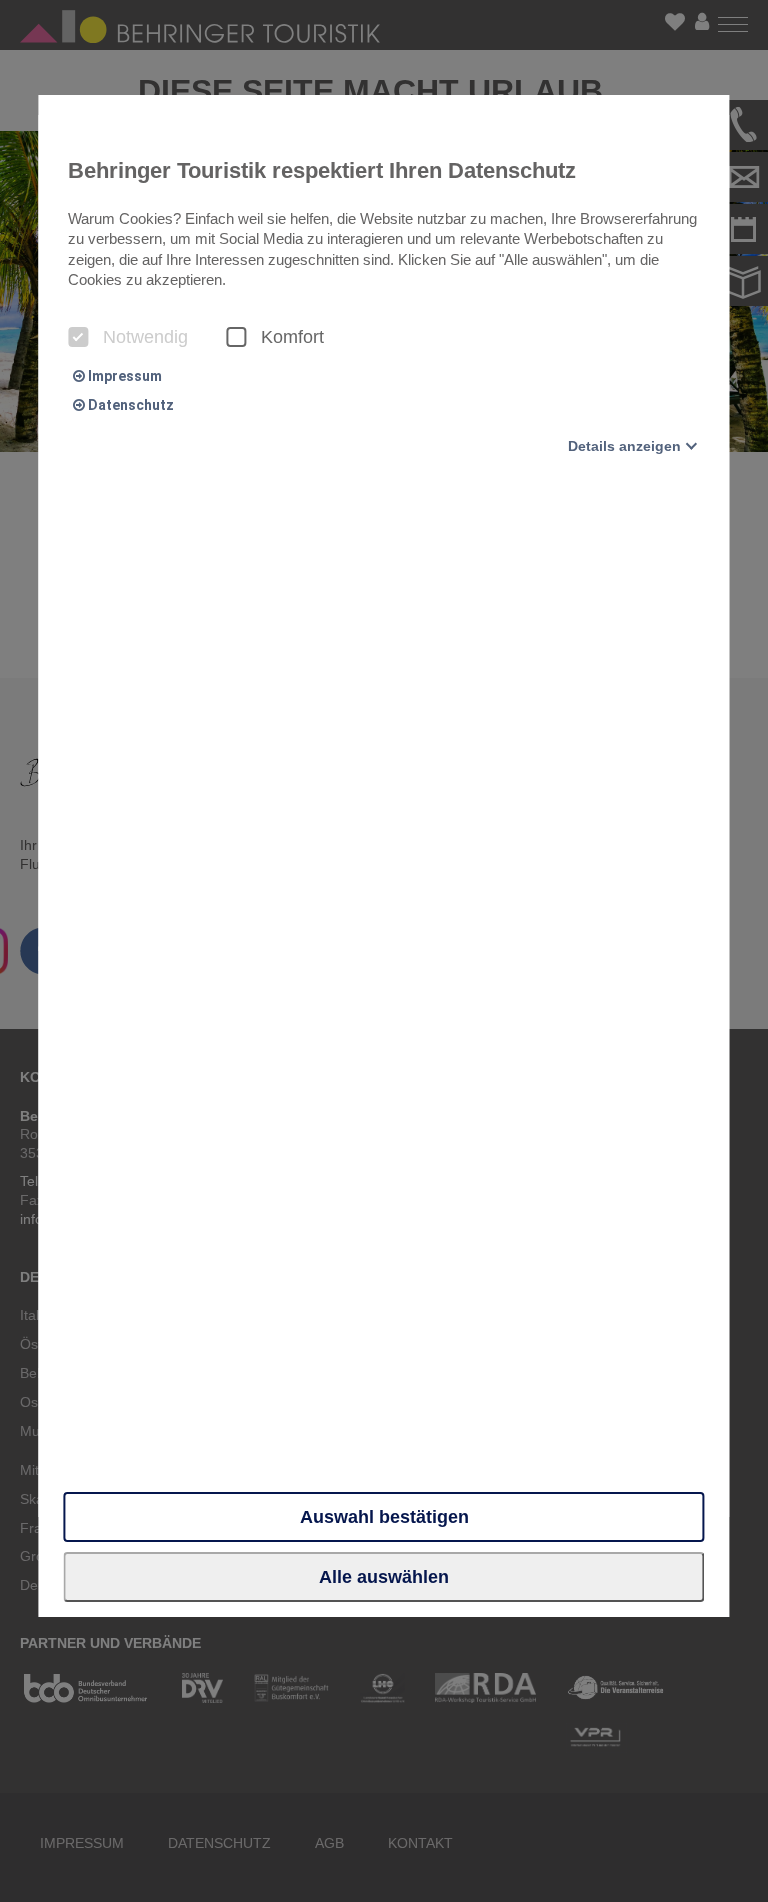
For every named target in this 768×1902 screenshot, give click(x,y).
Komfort (292, 337)
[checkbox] (78, 337)
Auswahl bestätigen (384, 1517)
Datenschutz (129, 405)
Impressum (123, 376)
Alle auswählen (384, 1577)
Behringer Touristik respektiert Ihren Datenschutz (322, 170)
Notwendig (145, 337)
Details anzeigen (624, 446)
